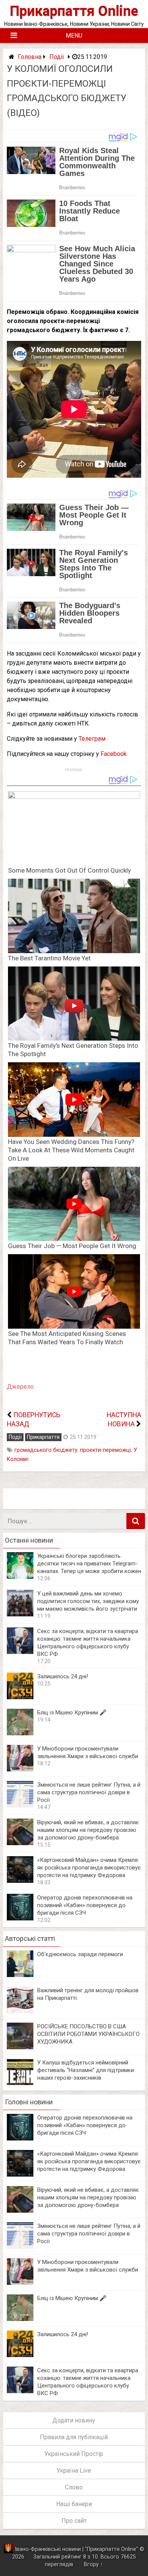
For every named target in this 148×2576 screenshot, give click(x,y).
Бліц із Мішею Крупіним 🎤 (72, 1713)
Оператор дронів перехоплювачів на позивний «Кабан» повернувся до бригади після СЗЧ (85, 1905)
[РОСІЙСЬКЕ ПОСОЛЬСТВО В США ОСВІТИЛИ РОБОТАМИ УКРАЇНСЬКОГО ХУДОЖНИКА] (20, 2047)
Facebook (114, 754)
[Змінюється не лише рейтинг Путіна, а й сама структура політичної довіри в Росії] (20, 1805)
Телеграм (92, 739)
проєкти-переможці (105, 1450)
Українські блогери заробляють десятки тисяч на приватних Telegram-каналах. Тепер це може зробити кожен (89, 1564)
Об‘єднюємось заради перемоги (80, 1954)
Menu (74, 36)
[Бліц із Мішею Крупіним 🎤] (20, 1733)
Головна (30, 57)
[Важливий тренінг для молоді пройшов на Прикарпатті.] (20, 2011)
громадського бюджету (46, 1450)
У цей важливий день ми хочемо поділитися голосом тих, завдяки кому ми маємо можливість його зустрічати (88, 1601)
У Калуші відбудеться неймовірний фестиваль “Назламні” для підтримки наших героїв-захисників (86, 2070)
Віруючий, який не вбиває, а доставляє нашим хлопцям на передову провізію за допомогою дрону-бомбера (88, 1830)
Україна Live (74, 2471)
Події (57, 57)
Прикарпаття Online (74, 11)
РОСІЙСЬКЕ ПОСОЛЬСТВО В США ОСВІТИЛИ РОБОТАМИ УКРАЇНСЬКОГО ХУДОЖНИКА (88, 2034)
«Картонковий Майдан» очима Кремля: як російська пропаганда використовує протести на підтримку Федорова (89, 1868)
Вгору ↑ (93, 2564)
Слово (74, 2487)
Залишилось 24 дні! (63, 1676)
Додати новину (74, 2420)
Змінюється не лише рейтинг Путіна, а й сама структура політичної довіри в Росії (89, 1792)
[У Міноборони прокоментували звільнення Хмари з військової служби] (20, 1769)
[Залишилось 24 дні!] (20, 1697)
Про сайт (74, 2521)
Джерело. (21, 1387)
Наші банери (74, 2504)
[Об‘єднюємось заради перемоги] (20, 1975)
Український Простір (74, 2454)
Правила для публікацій (74, 2437)
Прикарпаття (43, 1437)
